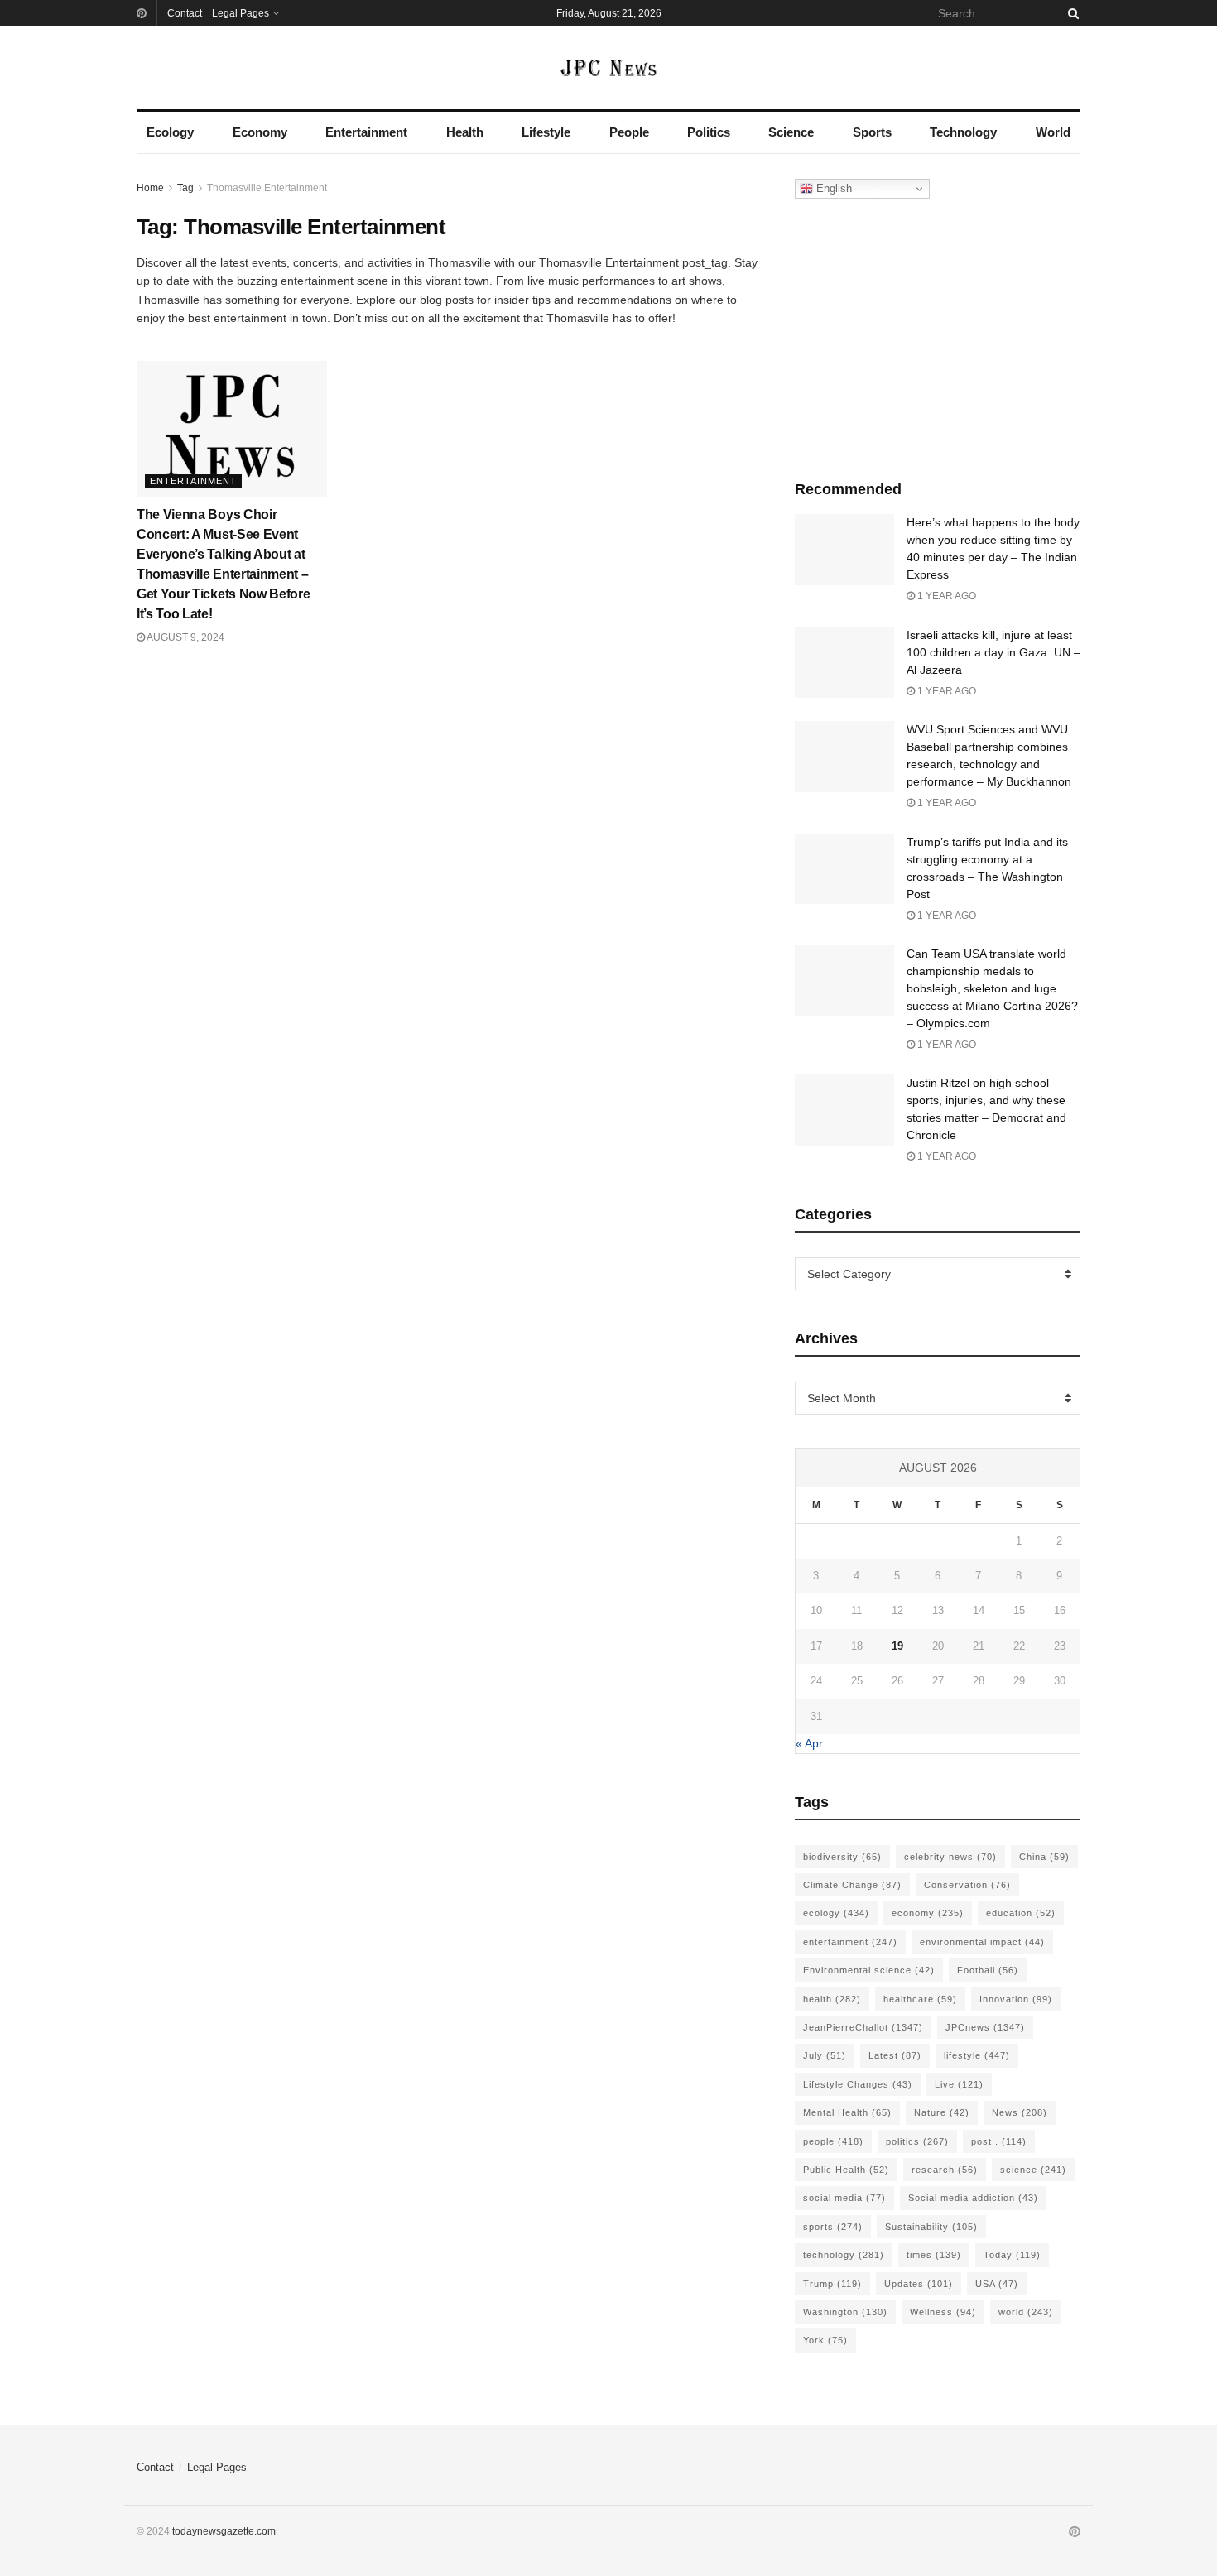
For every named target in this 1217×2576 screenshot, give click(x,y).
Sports (872, 132)
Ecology (170, 132)
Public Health (846, 2170)
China (1044, 1857)
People (629, 132)
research (945, 2170)
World (1053, 132)
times (934, 2255)
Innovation (1016, 1999)
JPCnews (985, 2027)
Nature (942, 2112)
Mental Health (847, 2112)
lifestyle (977, 2055)
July (825, 2055)
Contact (185, 13)
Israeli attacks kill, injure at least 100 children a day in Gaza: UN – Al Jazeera (993, 652)
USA (997, 2284)
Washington (845, 2312)
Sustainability (931, 2227)
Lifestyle (546, 132)
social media (844, 2198)
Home (150, 188)
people (833, 2141)
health (832, 1999)
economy (928, 1913)
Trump (832, 2284)
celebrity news (950, 1857)
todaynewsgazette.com (224, 2531)
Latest (895, 2055)
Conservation (967, 1885)
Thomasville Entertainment (267, 188)
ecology (836, 1913)
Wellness (943, 2312)
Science (791, 132)
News (1020, 2112)
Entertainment (366, 132)
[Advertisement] (938, 335)
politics (917, 2141)
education (1021, 1913)
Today (1012, 2255)
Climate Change (852, 1885)
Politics (709, 132)
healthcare (920, 1999)
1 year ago (945, 596)
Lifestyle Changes (858, 2084)
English (832, 188)
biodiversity (842, 1857)
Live (959, 2084)
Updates (919, 2284)
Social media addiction (973, 2198)
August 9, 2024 (185, 637)
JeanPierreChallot (863, 2027)
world (1026, 2312)
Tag (185, 188)
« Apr (809, 1743)
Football (988, 1970)
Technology (963, 132)
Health (465, 132)
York (825, 2340)
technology (844, 2255)
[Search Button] (1070, 13)
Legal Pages (241, 13)
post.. (999, 2141)
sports (833, 2227)
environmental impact (982, 1942)
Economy (260, 132)
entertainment (850, 1942)
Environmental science (869, 1970)
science (1033, 2170)
